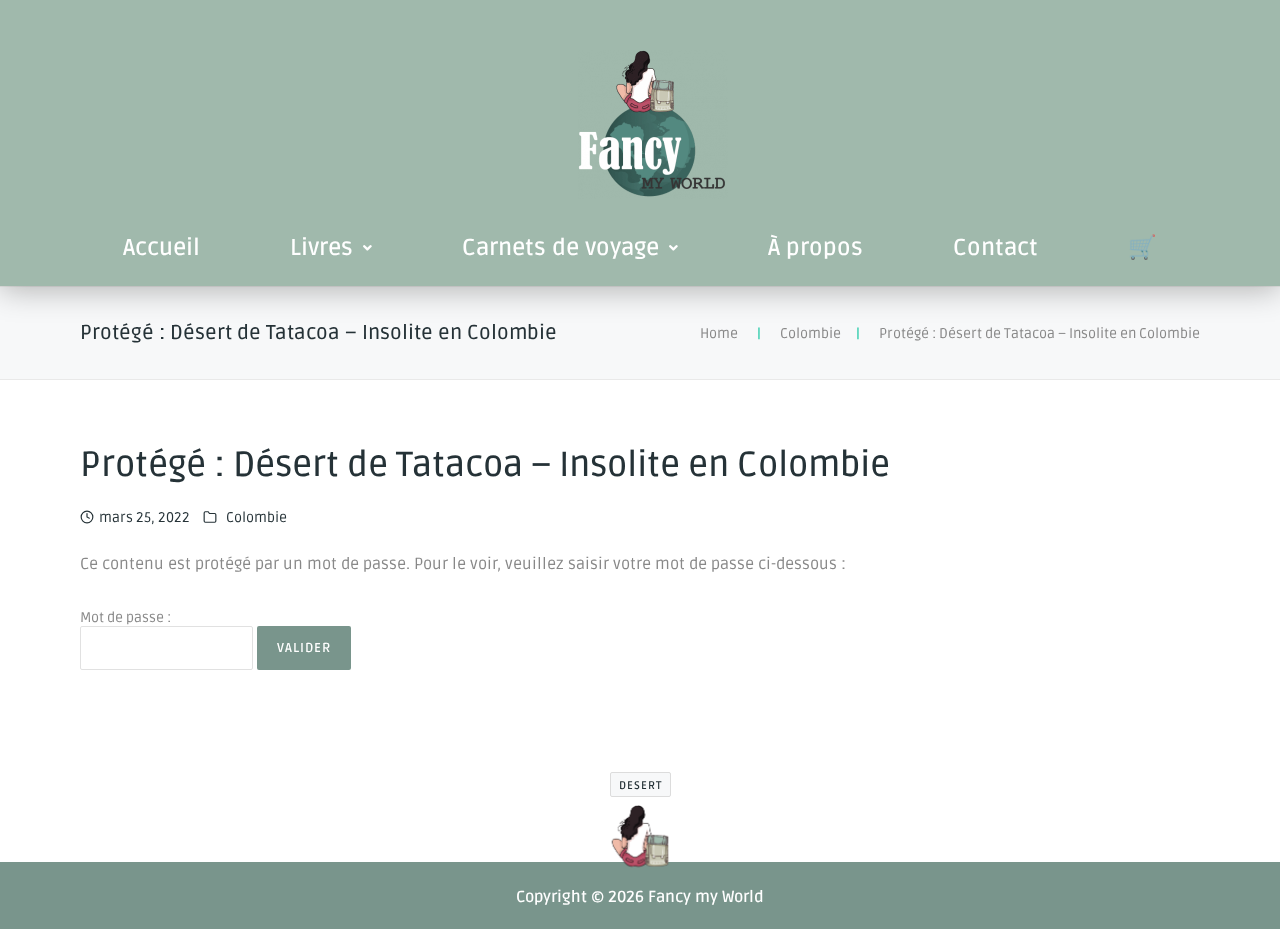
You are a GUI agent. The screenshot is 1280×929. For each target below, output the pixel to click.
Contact (995, 248)
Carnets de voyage (560, 248)
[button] (331, 248)
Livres (321, 248)
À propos (815, 248)
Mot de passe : (125, 618)
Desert (640, 785)
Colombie (810, 333)
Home (719, 333)
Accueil (161, 248)
